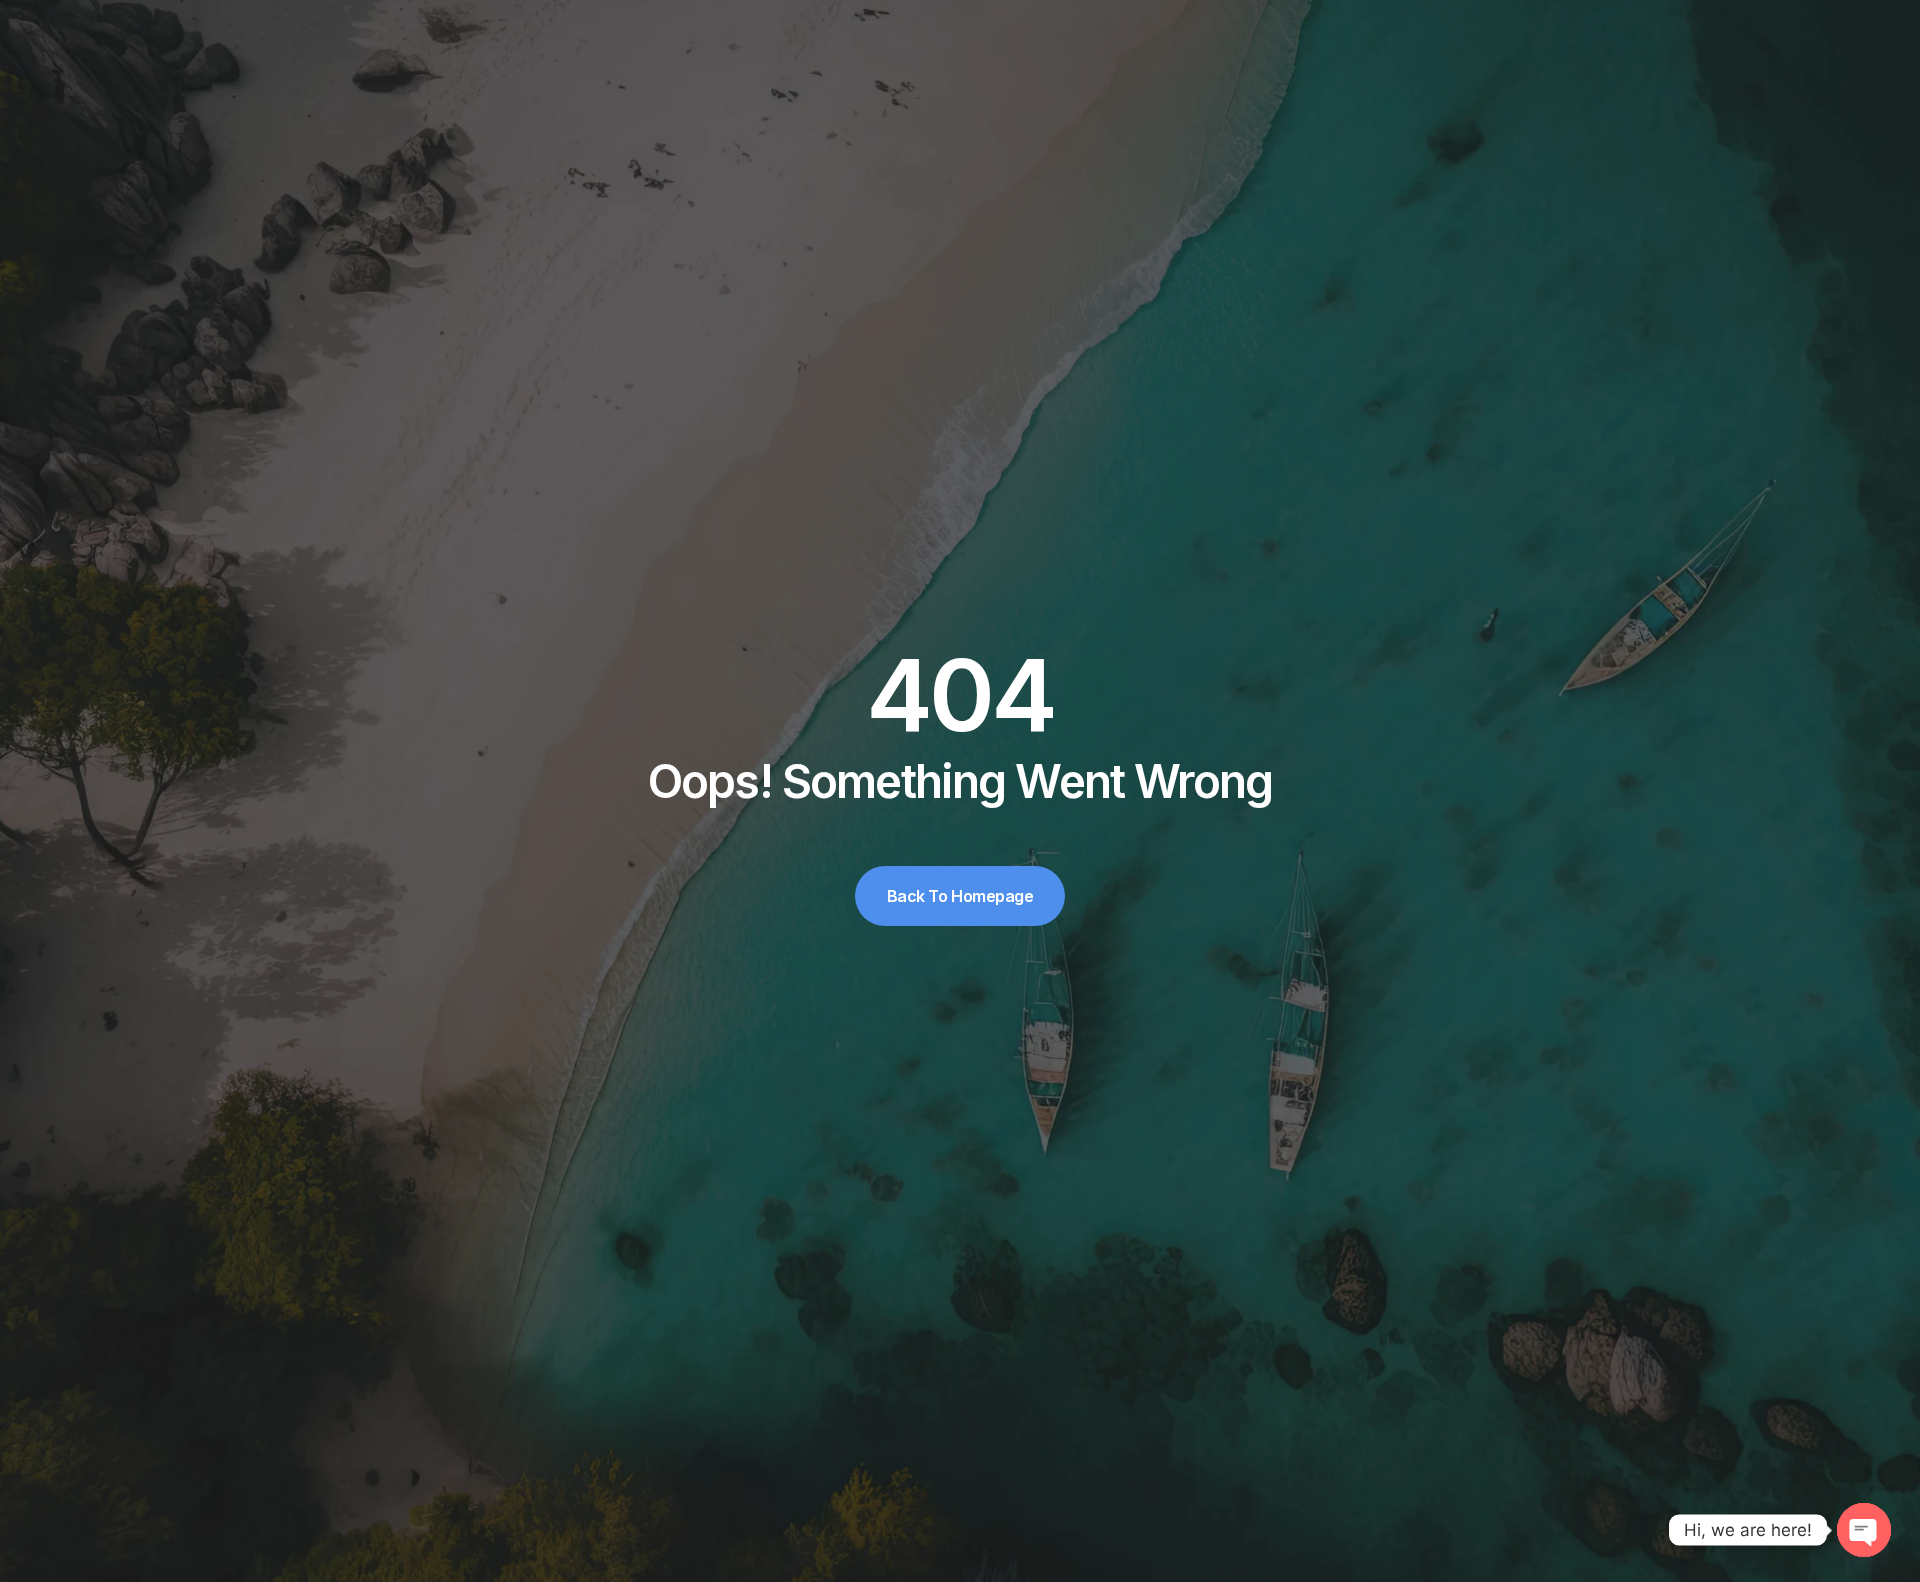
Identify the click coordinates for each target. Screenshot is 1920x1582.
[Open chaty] (1864, 1530)
